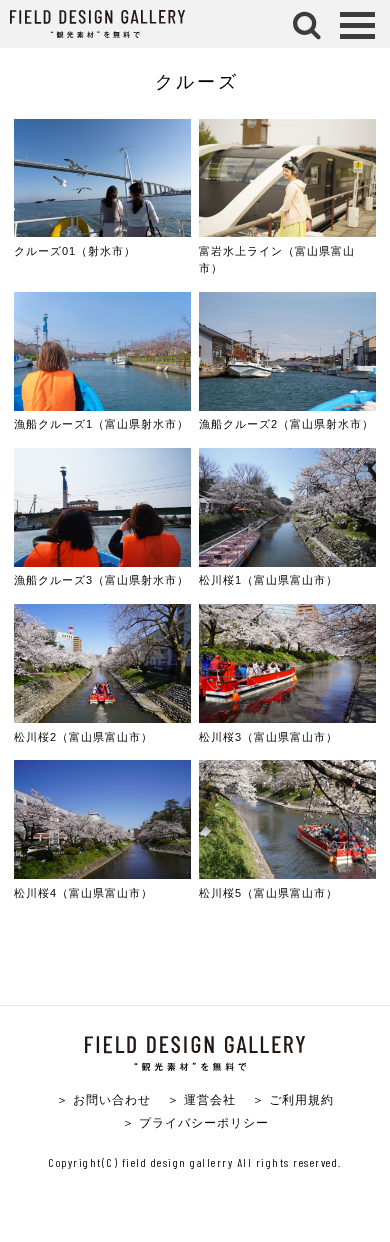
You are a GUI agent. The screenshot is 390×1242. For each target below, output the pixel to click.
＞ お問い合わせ (103, 1099)
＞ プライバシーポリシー (195, 1122)
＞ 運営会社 (201, 1099)
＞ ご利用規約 (293, 1099)
